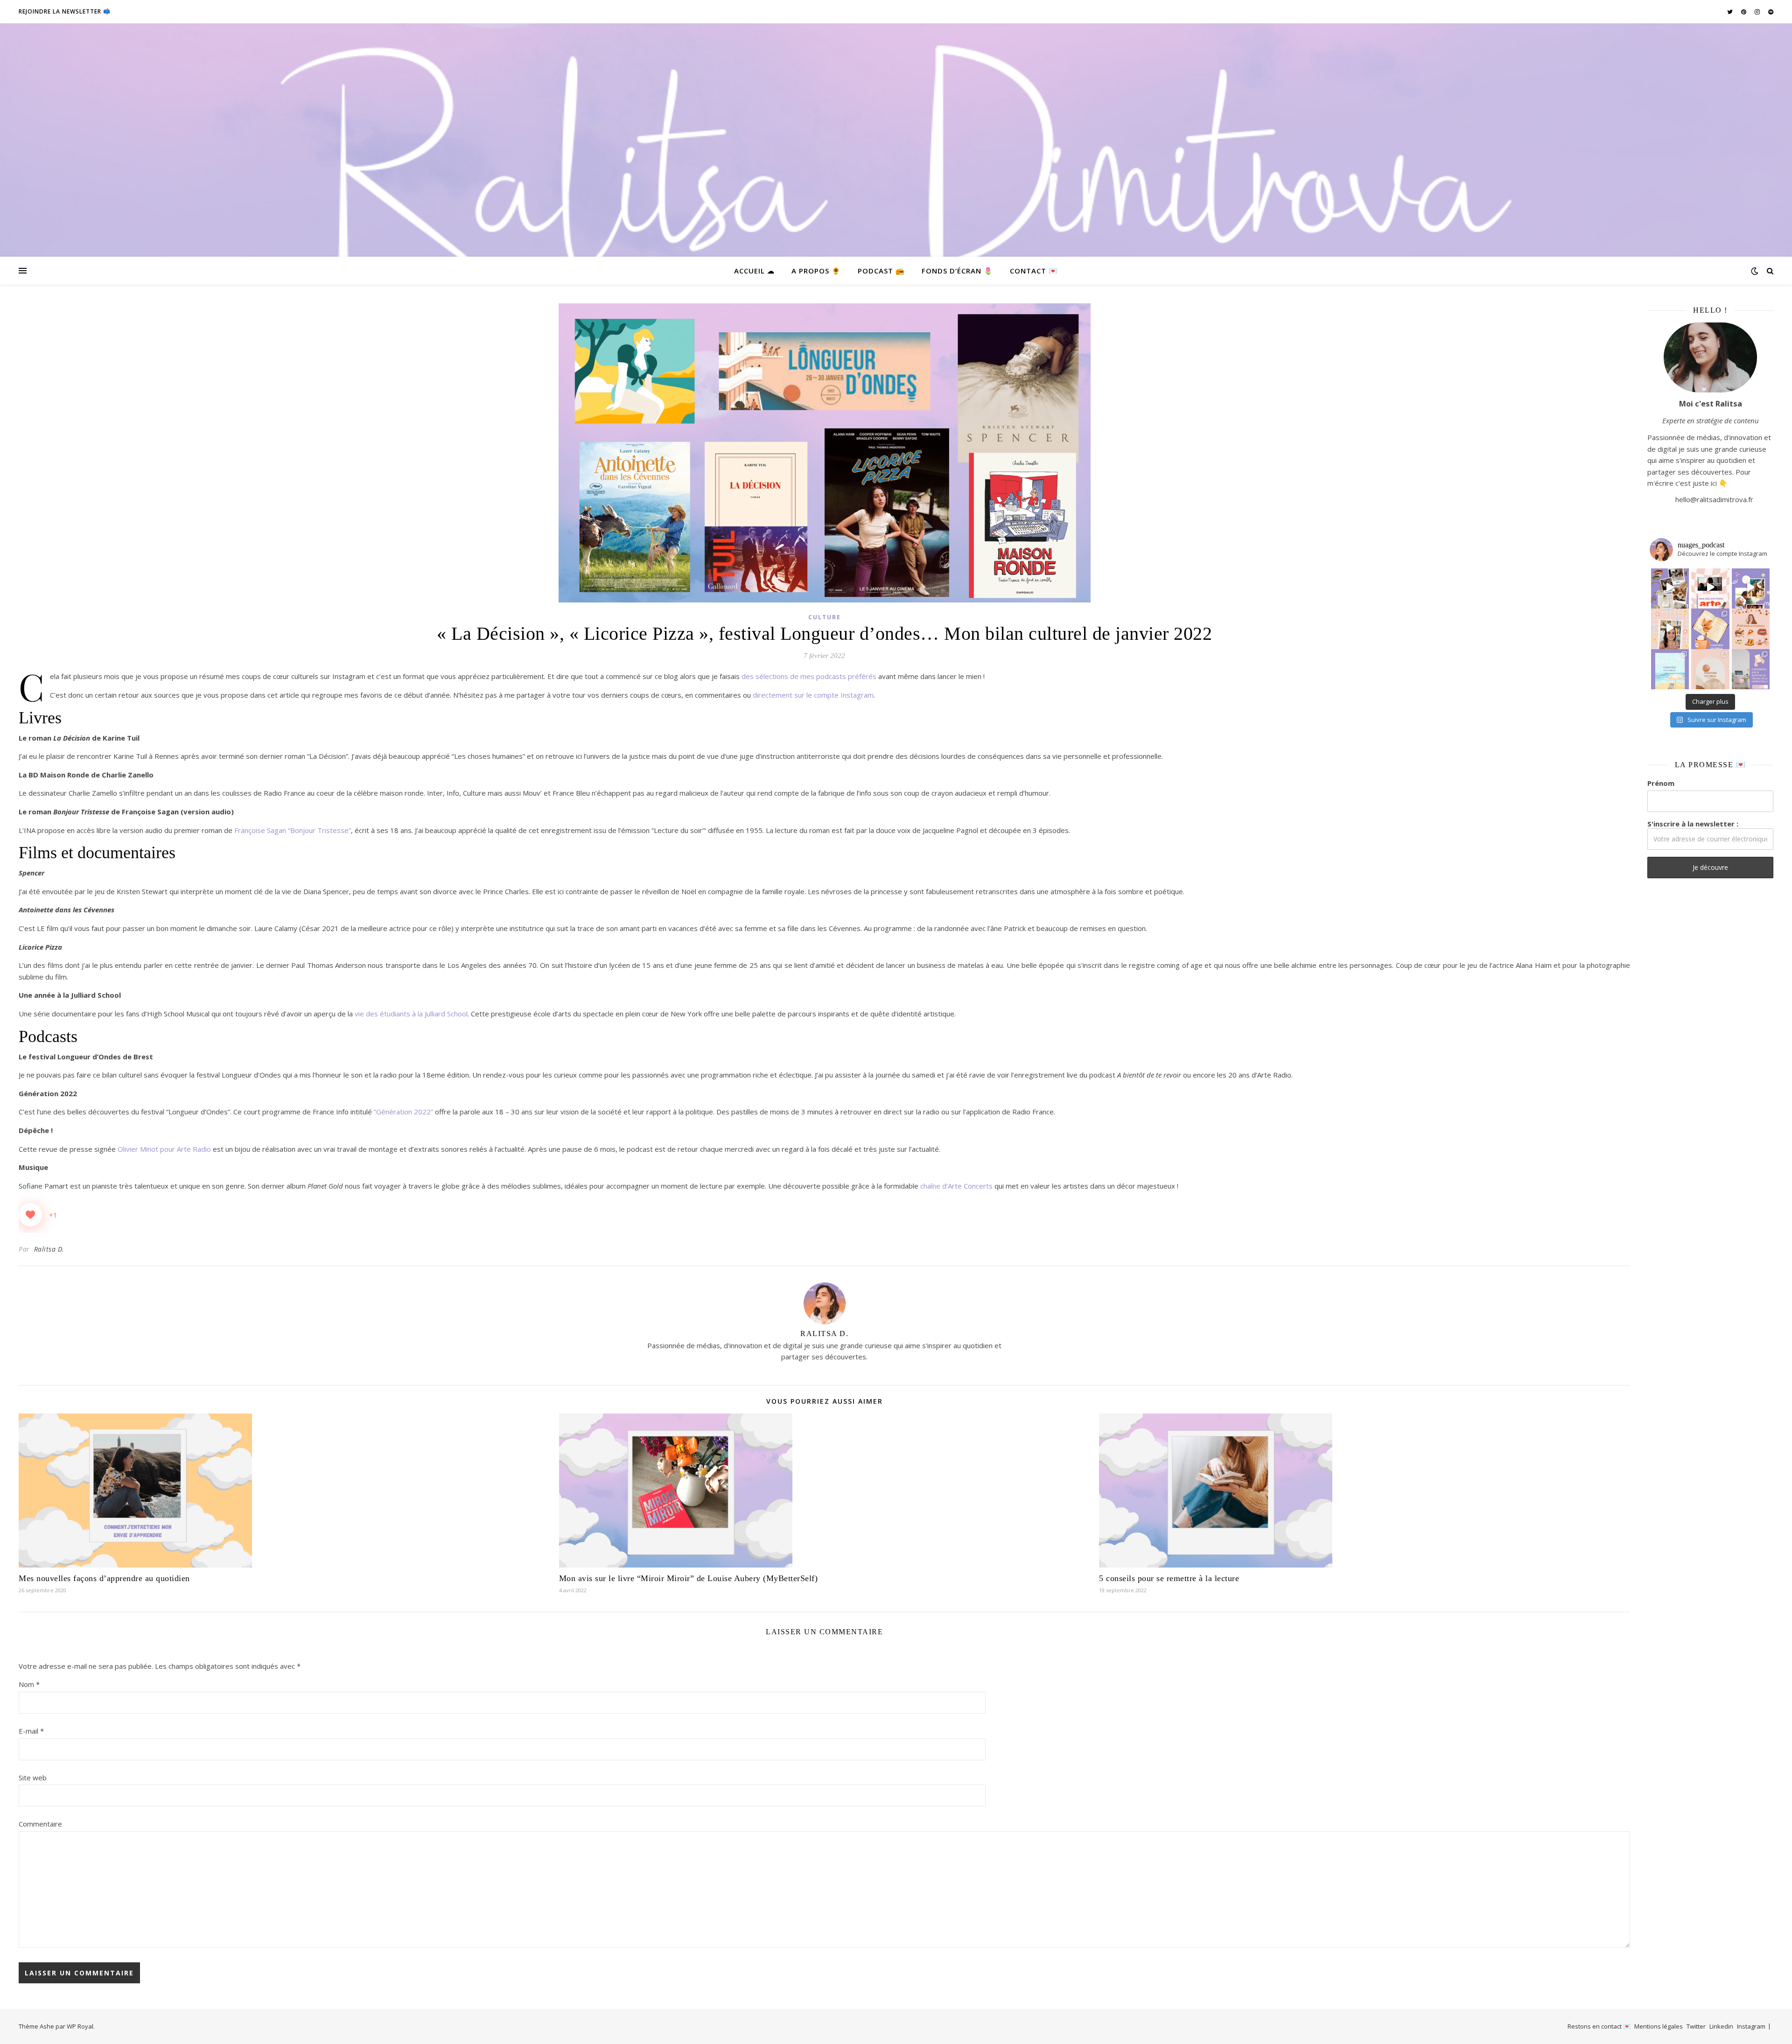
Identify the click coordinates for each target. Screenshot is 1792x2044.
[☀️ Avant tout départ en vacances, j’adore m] (1670, 628)
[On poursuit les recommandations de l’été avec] (1751, 588)
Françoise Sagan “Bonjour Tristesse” (293, 830)
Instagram (1751, 2026)
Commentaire (40, 1824)
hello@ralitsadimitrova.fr (1714, 499)
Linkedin (1721, 2026)
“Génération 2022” (403, 1112)
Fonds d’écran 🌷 (957, 271)
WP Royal (80, 2026)
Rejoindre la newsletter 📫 (65, 11)
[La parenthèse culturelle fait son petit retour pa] (1710, 628)
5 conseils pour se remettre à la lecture (1169, 1578)
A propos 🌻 (816, 271)
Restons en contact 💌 (1599, 2026)
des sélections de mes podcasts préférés (810, 676)
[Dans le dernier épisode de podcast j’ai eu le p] (1751, 668)
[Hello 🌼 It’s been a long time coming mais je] (1670, 668)
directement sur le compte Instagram (813, 695)
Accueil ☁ (754, 271)
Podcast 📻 (881, 271)
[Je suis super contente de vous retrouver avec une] (1710, 668)
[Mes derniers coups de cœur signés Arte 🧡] (1710, 588)
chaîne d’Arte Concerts (955, 1186)
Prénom (1661, 783)
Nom (29, 1684)
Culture (825, 617)
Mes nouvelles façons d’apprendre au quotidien (104, 1578)
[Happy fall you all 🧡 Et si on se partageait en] (1751, 628)
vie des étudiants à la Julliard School (411, 1014)
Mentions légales (1659, 2026)
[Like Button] (30, 1215)
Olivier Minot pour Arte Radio (165, 1149)
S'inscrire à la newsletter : (1693, 824)
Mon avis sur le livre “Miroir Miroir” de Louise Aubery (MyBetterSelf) (689, 1578)
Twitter (1696, 2026)
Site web (33, 1778)
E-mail (31, 1731)
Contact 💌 (1034, 271)
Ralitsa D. (49, 1249)
